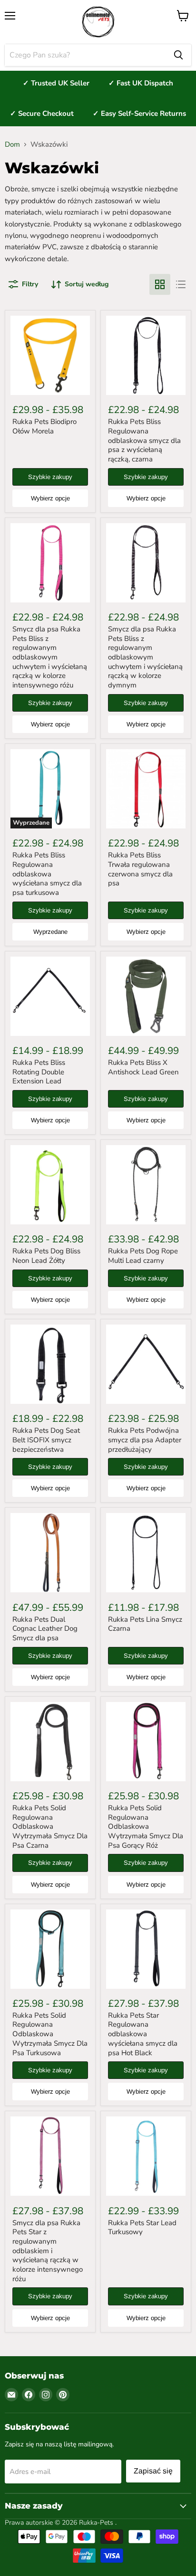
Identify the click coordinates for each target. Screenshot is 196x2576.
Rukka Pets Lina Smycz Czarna (145, 1624)
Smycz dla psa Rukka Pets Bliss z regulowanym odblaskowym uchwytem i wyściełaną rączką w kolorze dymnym (145, 657)
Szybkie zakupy (50, 477)
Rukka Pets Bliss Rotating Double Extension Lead (39, 1072)
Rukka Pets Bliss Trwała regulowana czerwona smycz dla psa (140, 869)
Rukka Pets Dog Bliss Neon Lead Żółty (46, 1256)
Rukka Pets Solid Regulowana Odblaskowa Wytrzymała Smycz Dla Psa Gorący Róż (146, 1827)
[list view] (181, 284)
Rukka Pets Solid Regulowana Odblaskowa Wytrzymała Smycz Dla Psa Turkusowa (50, 2034)
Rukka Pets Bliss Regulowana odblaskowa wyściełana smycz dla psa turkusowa (47, 874)
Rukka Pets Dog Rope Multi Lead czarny (143, 1256)
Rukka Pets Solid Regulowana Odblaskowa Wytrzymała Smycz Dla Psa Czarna (50, 1827)
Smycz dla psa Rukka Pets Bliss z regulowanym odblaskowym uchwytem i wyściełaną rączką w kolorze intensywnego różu (50, 657)
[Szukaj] (178, 55)
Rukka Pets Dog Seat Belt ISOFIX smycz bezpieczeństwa (46, 1440)
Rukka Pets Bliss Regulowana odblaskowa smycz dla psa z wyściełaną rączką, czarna (144, 440)
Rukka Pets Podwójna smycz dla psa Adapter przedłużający (145, 1440)
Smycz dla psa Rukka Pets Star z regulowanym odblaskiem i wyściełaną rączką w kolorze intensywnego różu (48, 2251)
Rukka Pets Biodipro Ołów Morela (44, 426)
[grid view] (160, 284)
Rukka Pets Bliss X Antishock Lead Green (143, 1067)
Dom (12, 145)
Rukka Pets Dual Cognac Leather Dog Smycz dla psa (45, 1629)
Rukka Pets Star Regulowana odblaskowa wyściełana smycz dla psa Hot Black (143, 2034)
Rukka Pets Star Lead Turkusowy (142, 2228)
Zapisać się (153, 2471)
